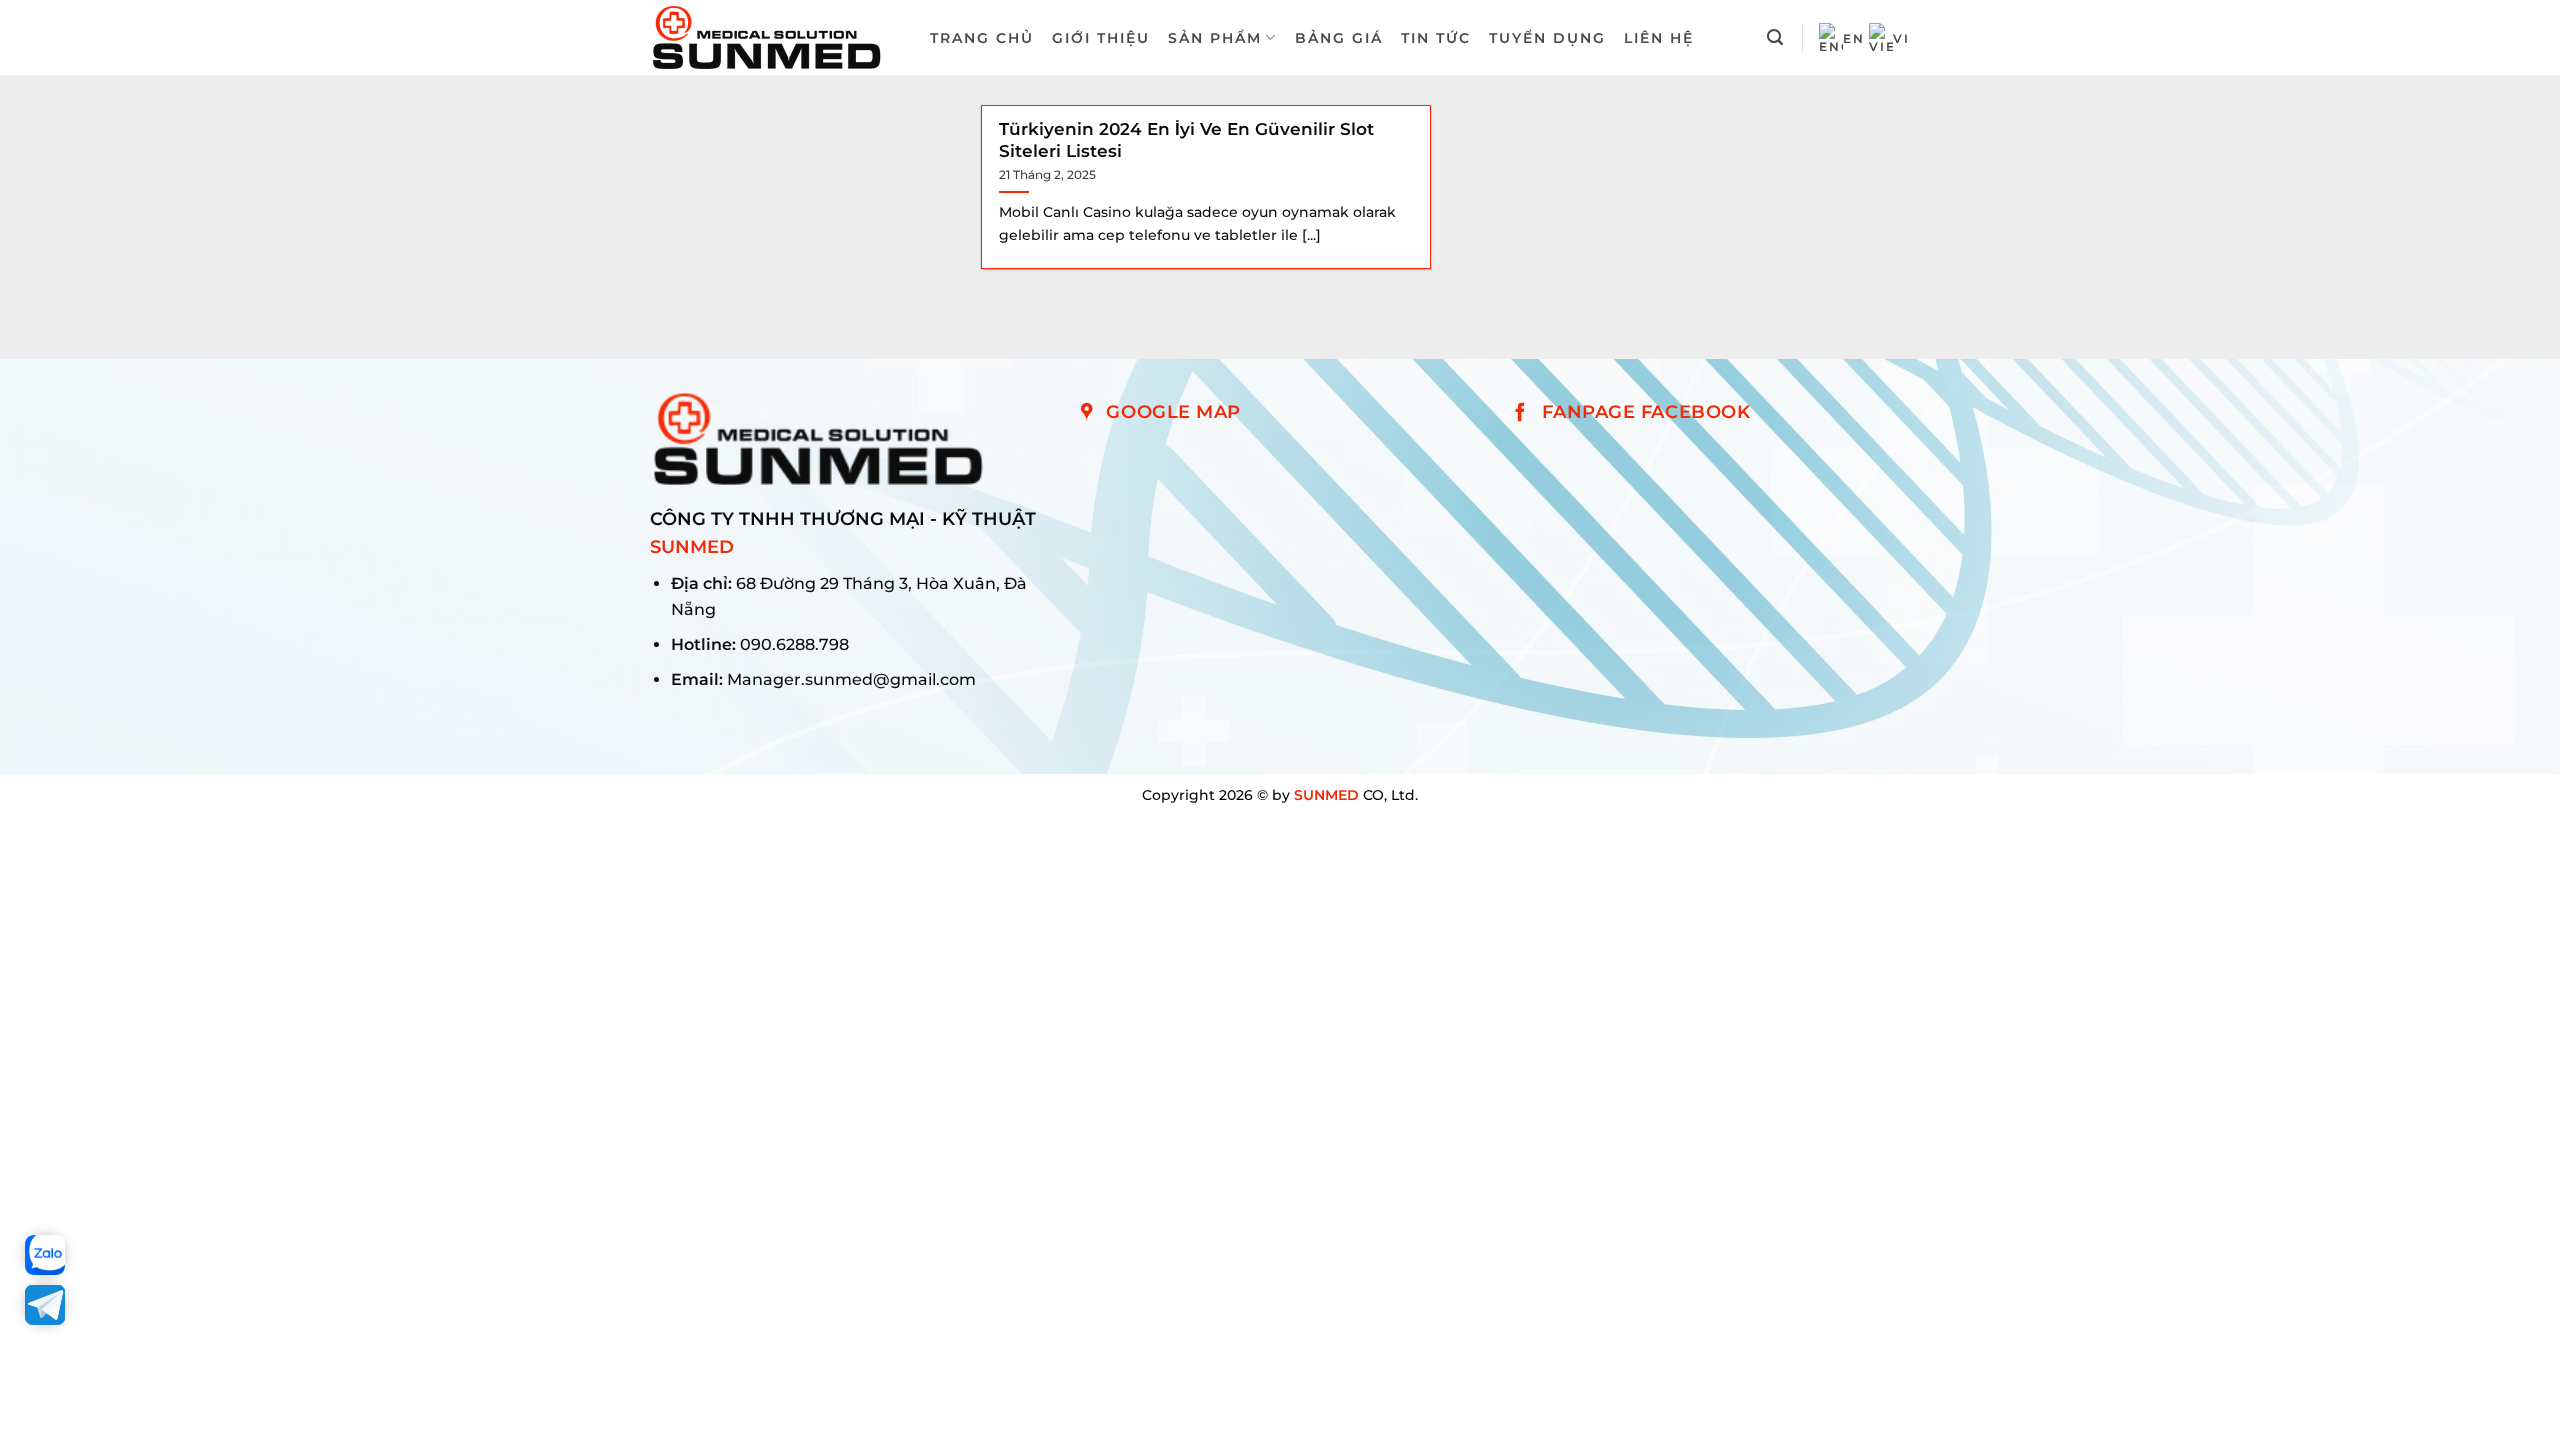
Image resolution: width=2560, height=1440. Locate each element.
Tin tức (1436, 38)
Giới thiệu (1101, 38)
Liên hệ (1659, 38)
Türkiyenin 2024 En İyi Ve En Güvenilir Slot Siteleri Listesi (1186, 140)
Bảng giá (1339, 38)
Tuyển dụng (1547, 38)
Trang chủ (982, 38)
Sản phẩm (1215, 38)
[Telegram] (45, 1305)
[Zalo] (45, 1255)
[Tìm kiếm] (1776, 37)
